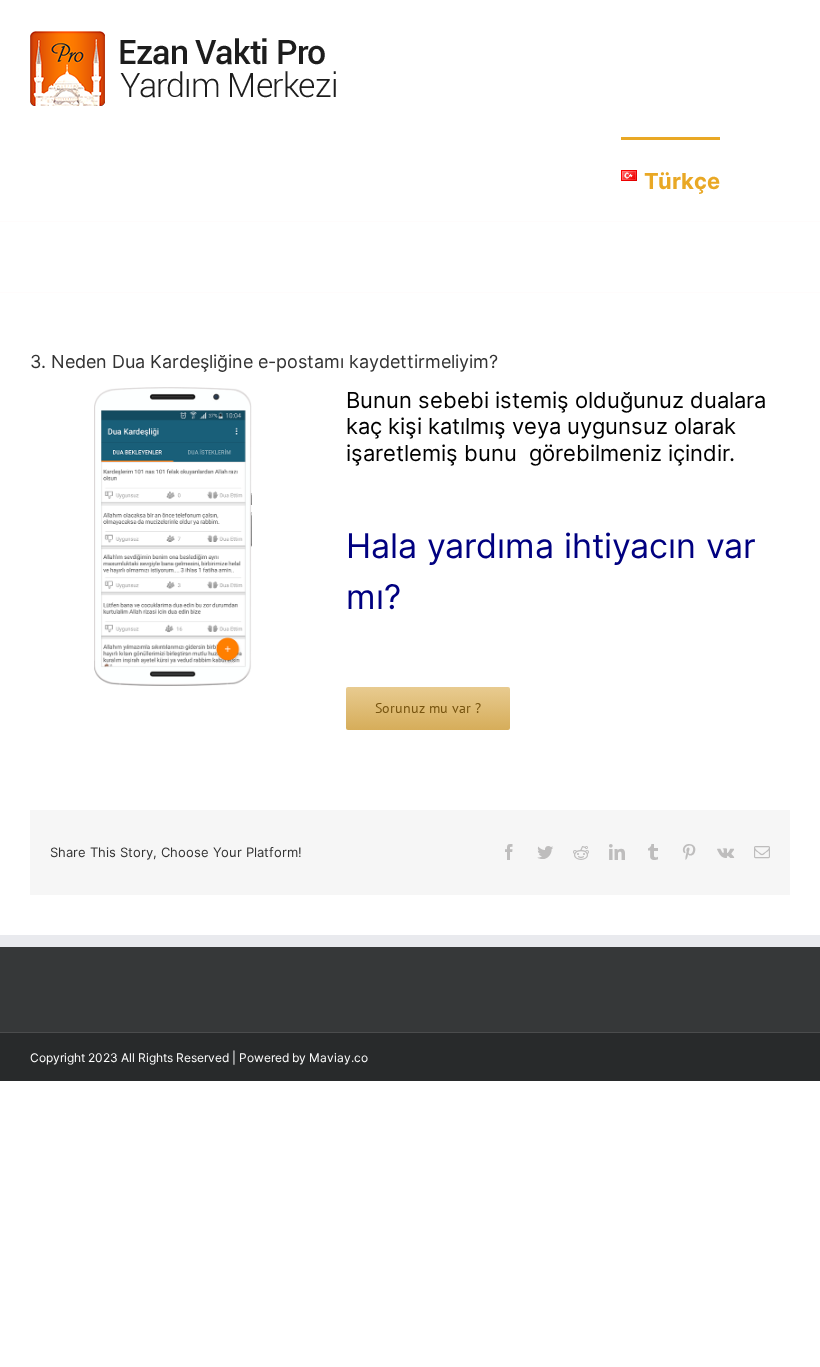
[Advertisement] (410, 1221)
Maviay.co (338, 1057)
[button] (755, 179)
